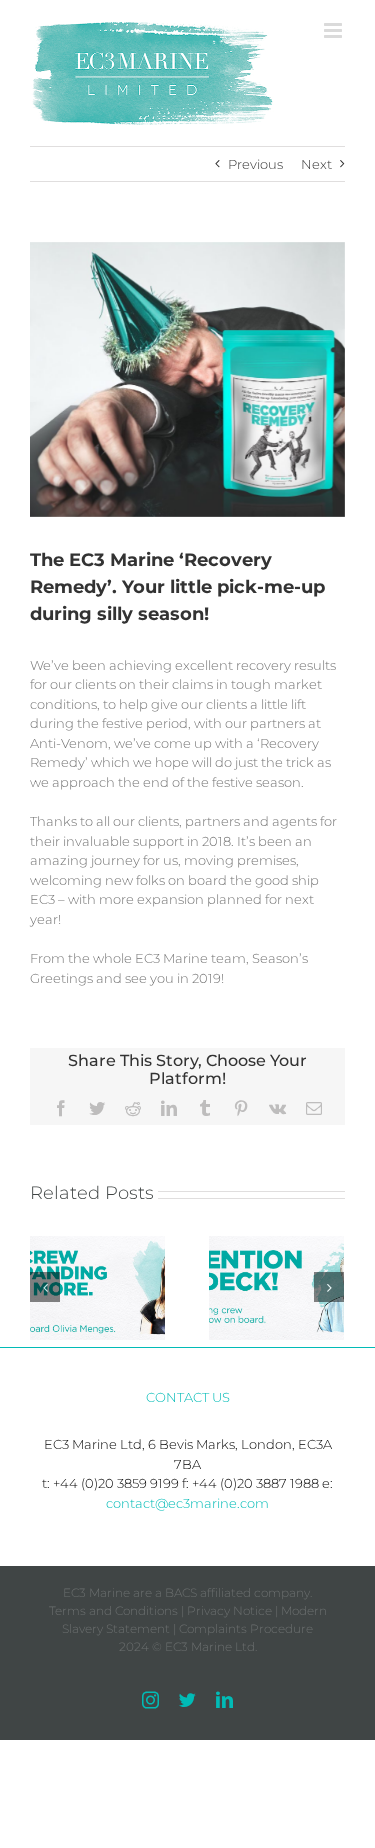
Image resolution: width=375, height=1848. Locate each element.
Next (316, 164)
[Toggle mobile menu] (334, 30)
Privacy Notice (229, 1610)
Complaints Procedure (246, 1628)
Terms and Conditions (113, 1610)
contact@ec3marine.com (187, 1503)
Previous (255, 164)
